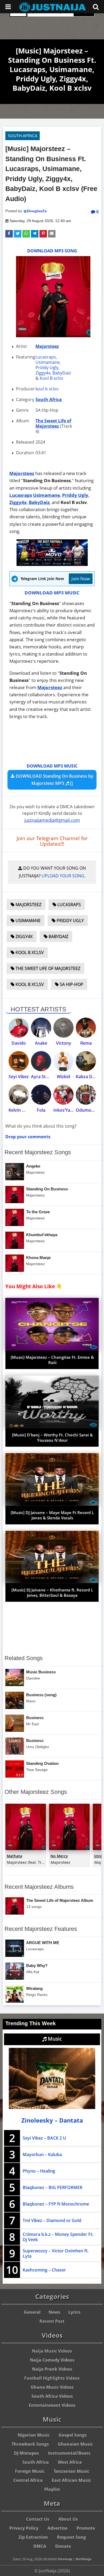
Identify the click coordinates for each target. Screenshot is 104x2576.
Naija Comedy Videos (52, 2360)
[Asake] (41, 1028)
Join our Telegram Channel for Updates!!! (52, 841)
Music (54, 2039)
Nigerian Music (34, 2435)
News (54, 2312)
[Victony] (63, 1028)
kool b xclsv (47, 389)
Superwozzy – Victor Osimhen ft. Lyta (56, 2253)
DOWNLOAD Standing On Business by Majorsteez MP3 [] (54, 780)
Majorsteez (47, 346)
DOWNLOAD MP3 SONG (52, 251)
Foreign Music (30, 2471)
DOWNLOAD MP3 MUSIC (52, 593)
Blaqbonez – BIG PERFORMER (53, 2187)
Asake (41, 1043)
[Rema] (86, 1028)
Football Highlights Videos (52, 2378)
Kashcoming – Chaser (44, 2270)
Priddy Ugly (47, 368)
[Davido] (19, 1028)
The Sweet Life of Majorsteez (53, 423)
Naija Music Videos (52, 2351)
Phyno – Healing (39, 2171)
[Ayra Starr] (41, 1061)
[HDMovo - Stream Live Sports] (52, 564)
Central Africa (28, 2480)
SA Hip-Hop (71, 984)
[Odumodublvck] (86, 1095)
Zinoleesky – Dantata (52, 2120)
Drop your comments (28, 1137)
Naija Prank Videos (52, 2369)
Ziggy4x (43, 373)
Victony (64, 1043)
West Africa (70, 2462)
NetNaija (83, 2559)
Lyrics (74, 2312)
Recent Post (52, 2321)
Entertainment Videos (52, 2405)
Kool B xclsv (51, 378)
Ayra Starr (41, 1077)
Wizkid (63, 1077)
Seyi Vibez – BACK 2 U (44, 2138)
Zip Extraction (33, 2537)
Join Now (81, 579)
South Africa (23, 136)
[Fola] (41, 1095)
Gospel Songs (73, 2435)
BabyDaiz (62, 373)
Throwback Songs (30, 2444)
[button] (9, 234)
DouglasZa (37, 211)
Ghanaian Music (75, 2444)
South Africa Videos (52, 2396)
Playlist (52, 2489)
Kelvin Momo (22, 1110)
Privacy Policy (24, 2528)
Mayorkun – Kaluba (42, 2154)
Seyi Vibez (19, 1077)
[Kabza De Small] (86, 1061)
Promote (86, 2528)
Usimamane (48, 362)
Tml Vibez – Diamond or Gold (52, 2220)
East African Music (71, 2480)
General (32, 2312)
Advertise (57, 2528)
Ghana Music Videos (52, 2387)
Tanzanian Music (71, 2471)
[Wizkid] (63, 1061)
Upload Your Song (63, 876)
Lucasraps (46, 357)
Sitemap (65, 2559)
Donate (63, 2546)
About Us (68, 2519)
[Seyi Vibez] (19, 1061)
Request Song (71, 2537)
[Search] (96, 7)
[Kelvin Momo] (19, 1095)
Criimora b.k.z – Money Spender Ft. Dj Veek (58, 2237)
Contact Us (38, 2519)
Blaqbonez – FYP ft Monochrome (56, 2204)
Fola (41, 1110)
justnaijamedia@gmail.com (52, 820)
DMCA (40, 2546)
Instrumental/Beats (69, 2453)
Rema (86, 1043)
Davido (19, 1043)
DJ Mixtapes (26, 2453)
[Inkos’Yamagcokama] (63, 1095)
